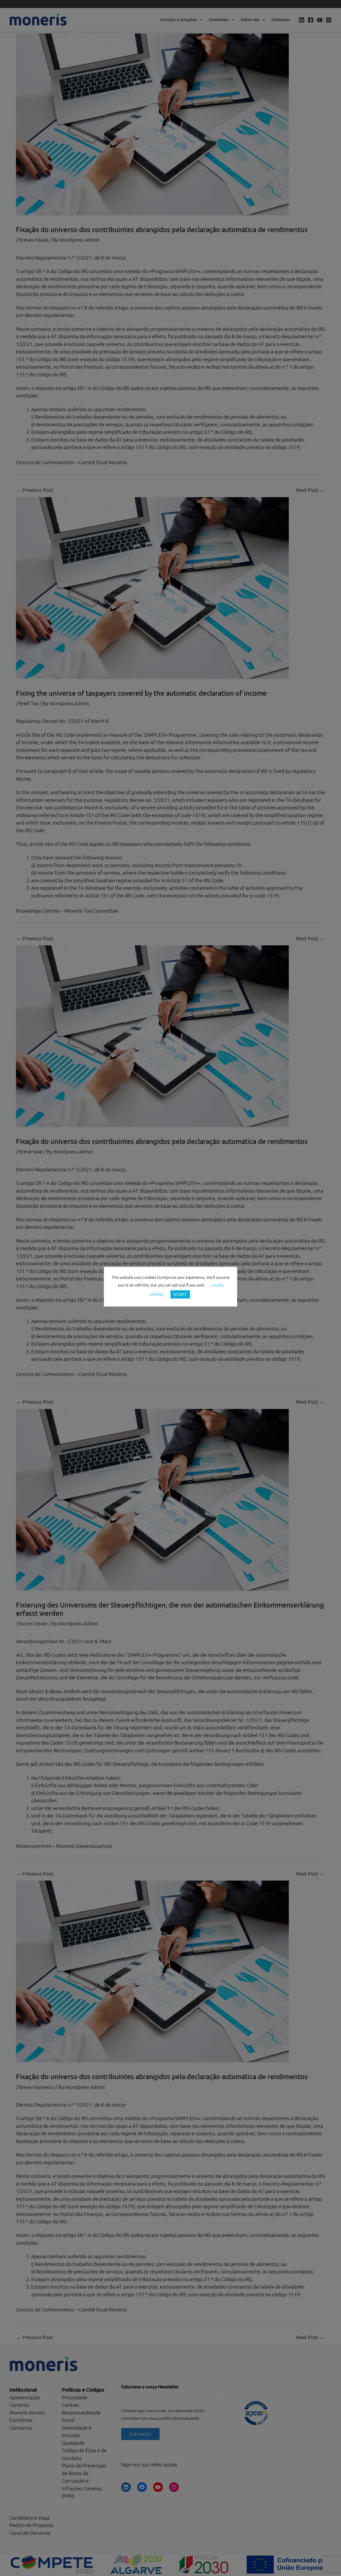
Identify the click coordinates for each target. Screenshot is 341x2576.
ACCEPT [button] (180, 1294)
